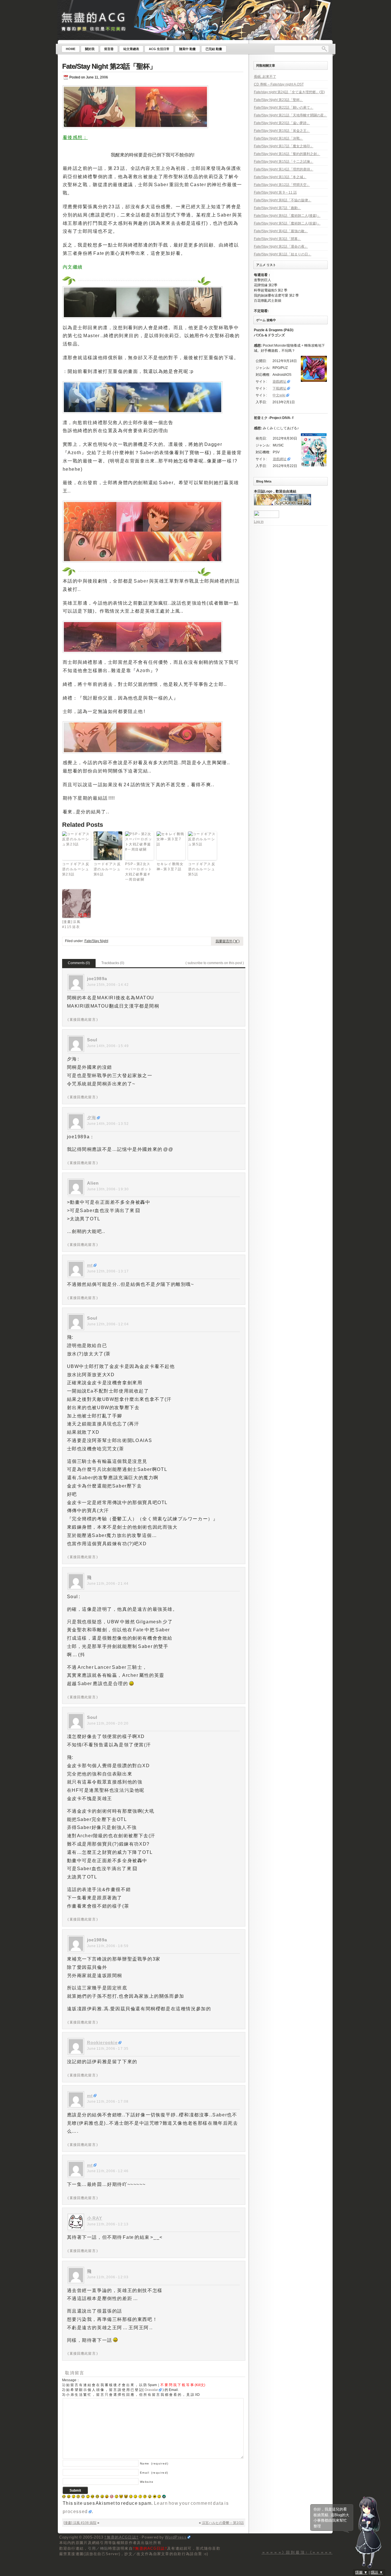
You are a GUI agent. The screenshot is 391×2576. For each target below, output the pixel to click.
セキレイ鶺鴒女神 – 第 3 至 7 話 (170, 867)
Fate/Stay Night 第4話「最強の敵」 (281, 231)
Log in (259, 522)
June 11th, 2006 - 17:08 (108, 2102)
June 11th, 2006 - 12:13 (108, 2224)
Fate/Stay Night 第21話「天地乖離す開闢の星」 (291, 115)
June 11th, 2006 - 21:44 (108, 1584)
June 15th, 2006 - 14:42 (108, 985)
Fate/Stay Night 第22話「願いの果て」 (284, 108)
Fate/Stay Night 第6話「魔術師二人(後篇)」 (287, 216)
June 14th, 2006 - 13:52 (108, 1124)
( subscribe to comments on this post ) (215, 963)
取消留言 (75, 2373)
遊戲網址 (279, 382)
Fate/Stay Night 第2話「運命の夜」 (281, 247)
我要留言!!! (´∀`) (228, 941)
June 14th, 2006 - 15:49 (108, 1046)
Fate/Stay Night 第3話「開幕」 (278, 239)
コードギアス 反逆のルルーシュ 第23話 (76, 869)
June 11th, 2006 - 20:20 (108, 1723)
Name (154, 2463)
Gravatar (151, 2390)
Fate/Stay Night (96, 941)
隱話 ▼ (377, 2572)
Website (147, 2482)
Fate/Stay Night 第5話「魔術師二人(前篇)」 (287, 223)
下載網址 (279, 388)
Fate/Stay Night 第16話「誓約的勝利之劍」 (287, 154)
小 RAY (95, 2218)
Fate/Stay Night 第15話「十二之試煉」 (284, 162)
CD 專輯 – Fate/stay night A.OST (279, 84)
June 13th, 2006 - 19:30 (108, 1189)
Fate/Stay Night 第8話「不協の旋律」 (283, 200)
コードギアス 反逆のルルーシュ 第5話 (202, 869)
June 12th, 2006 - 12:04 (108, 1324)
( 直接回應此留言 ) (83, 1020)
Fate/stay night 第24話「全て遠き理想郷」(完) (289, 92)
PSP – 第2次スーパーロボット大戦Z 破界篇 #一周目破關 (139, 872)
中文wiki (279, 395)
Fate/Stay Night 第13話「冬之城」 (280, 177)
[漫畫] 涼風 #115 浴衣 (71, 924)
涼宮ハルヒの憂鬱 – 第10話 (223, 2523)
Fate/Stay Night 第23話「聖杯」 (109, 66)
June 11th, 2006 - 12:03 (108, 2277)
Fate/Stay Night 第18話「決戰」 (279, 138)
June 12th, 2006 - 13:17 (108, 1271)
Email (154, 2473)
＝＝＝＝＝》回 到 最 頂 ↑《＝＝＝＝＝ (297, 2552)
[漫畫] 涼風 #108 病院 (80, 2523)
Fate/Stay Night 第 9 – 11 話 (275, 192)
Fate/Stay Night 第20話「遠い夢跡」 (282, 123)
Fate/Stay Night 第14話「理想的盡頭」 (284, 169)
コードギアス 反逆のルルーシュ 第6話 (107, 869)
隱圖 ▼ (361, 2572)
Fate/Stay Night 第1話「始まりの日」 (283, 254)
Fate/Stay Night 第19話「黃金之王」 (282, 131)
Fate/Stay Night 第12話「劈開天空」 (282, 185)
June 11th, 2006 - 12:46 (108, 2171)
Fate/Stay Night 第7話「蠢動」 (278, 208)
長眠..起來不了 (265, 77)
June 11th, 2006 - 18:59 (108, 1946)
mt (90, 1265)
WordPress (176, 2537)
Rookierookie (102, 2042)
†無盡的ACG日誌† (121, 2537)
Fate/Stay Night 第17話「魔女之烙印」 (284, 146)
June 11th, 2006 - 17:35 (108, 2049)
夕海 (92, 1118)
